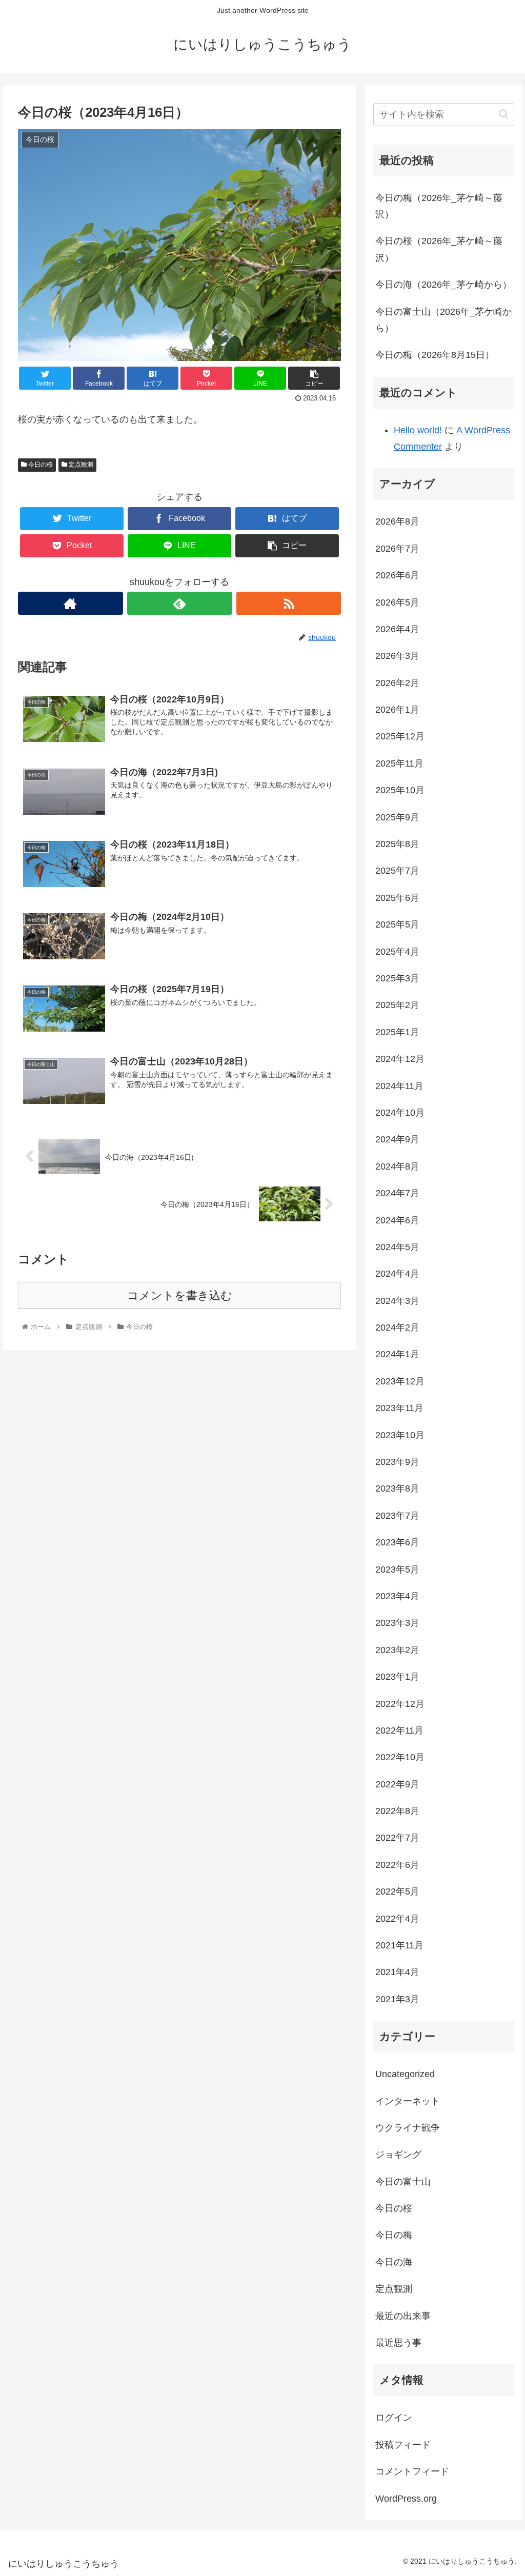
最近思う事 (398, 2343)
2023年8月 (397, 1488)
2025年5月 (397, 924)
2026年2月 (397, 683)
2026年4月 (397, 629)
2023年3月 (397, 1623)
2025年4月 (397, 952)
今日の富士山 (403, 2182)
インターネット (408, 2101)
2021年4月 (397, 1972)
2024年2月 (397, 1327)
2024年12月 (400, 1059)
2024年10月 (400, 1113)
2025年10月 (400, 790)
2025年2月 (397, 1005)
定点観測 (80, 465)
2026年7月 (397, 549)
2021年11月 (399, 1945)
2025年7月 (397, 871)
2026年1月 (397, 710)
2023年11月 (399, 1408)
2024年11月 (399, 1086)
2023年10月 (400, 1435)
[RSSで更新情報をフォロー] (289, 603)
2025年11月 (399, 763)
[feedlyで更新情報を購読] (180, 603)
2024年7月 (397, 1193)
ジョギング (398, 2155)
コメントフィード (412, 2471)
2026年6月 (397, 575)
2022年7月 (397, 1838)
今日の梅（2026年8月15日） (435, 355)
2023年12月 (400, 1381)
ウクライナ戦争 (408, 2128)
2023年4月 (397, 1596)
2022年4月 (397, 1919)
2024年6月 (397, 1220)
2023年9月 (397, 1462)
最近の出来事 (403, 2316)
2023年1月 (397, 1677)
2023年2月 (397, 1650)
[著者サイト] (70, 603)
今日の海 (394, 2262)
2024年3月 (397, 1301)
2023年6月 (397, 1542)
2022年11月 (399, 1730)
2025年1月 (397, 1032)
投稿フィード (403, 2445)
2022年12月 (400, 1704)
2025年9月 (397, 817)
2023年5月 (397, 1569)
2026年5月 (397, 602)
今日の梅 (394, 2235)
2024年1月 (397, 1354)
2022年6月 (397, 1865)
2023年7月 (397, 1516)
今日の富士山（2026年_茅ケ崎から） (443, 320)
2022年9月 (397, 1784)
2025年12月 (400, 736)
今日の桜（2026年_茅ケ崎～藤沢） (439, 249)
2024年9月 (397, 1139)
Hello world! (418, 430)
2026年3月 (397, 656)
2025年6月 (397, 898)
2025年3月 (397, 978)
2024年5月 (397, 1247)
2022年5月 (397, 1891)
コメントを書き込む (180, 1295)
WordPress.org (406, 2499)
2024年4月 (397, 1274)
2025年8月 (397, 844)
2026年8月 (397, 521)
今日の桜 (40, 465)
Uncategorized (405, 2074)
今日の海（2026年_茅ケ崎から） (443, 285)
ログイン (394, 2418)
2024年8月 (397, 1166)
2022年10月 (400, 1757)
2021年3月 (397, 1999)
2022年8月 (397, 1811)
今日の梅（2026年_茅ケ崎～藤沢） (439, 206)
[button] (504, 114)
